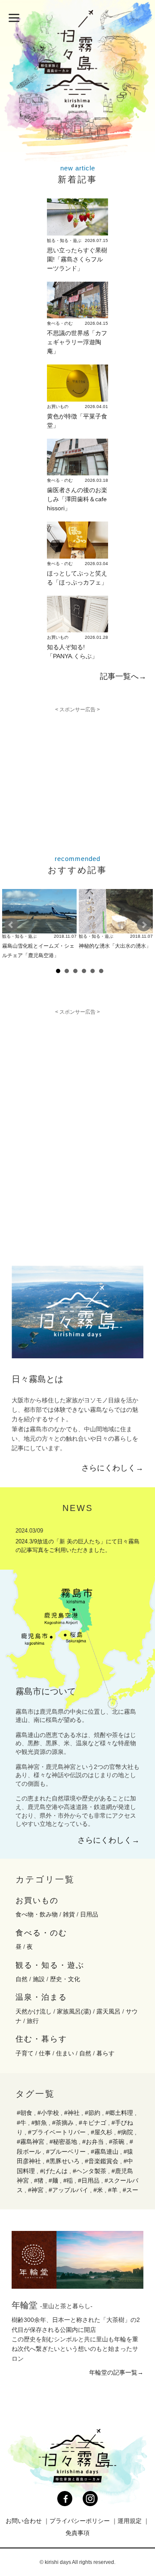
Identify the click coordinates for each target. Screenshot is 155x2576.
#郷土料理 (119, 2113)
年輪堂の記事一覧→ (116, 2372)
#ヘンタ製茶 (90, 2171)
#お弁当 (93, 2142)
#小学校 (48, 2113)
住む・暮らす (41, 2039)
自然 (22, 1979)
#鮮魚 (39, 2123)
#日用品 (89, 2180)
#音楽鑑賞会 (102, 2161)
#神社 (72, 2113)
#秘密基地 (63, 2142)
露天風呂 (108, 2011)
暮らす (105, 2053)
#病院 (125, 2132)
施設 (39, 1979)
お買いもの (37, 1901)
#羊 (113, 2190)
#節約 (93, 2113)
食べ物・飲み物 (37, 1914)
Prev (11, 925)
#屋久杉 (102, 2132)
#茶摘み (63, 2123)
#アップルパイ (68, 2190)
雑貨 (69, 1914)
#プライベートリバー (57, 2132)
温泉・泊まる (41, 1997)
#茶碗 (117, 2142)
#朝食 (25, 2113)
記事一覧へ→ (123, 676)
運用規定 (130, 2521)
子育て (25, 2053)
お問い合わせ (24, 2521)
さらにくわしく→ (112, 1468)
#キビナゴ (93, 2123)
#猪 (39, 2180)
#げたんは (54, 2171)
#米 (98, 2190)
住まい (65, 2053)
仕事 (45, 2053)
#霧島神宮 (31, 2142)
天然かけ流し (34, 2011)
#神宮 (36, 2190)
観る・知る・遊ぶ (50, 1965)
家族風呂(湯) (74, 2011)
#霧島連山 (105, 2152)
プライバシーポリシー (80, 2521)
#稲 (68, 2180)
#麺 (53, 2180)
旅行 (33, 2021)
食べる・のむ (41, 1933)
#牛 (22, 2123)
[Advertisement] (81, 773)
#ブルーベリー (66, 2152)
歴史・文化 (65, 1979)
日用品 (89, 1914)
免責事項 (77, 2533)
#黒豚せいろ (63, 2161)
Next (144, 925)
